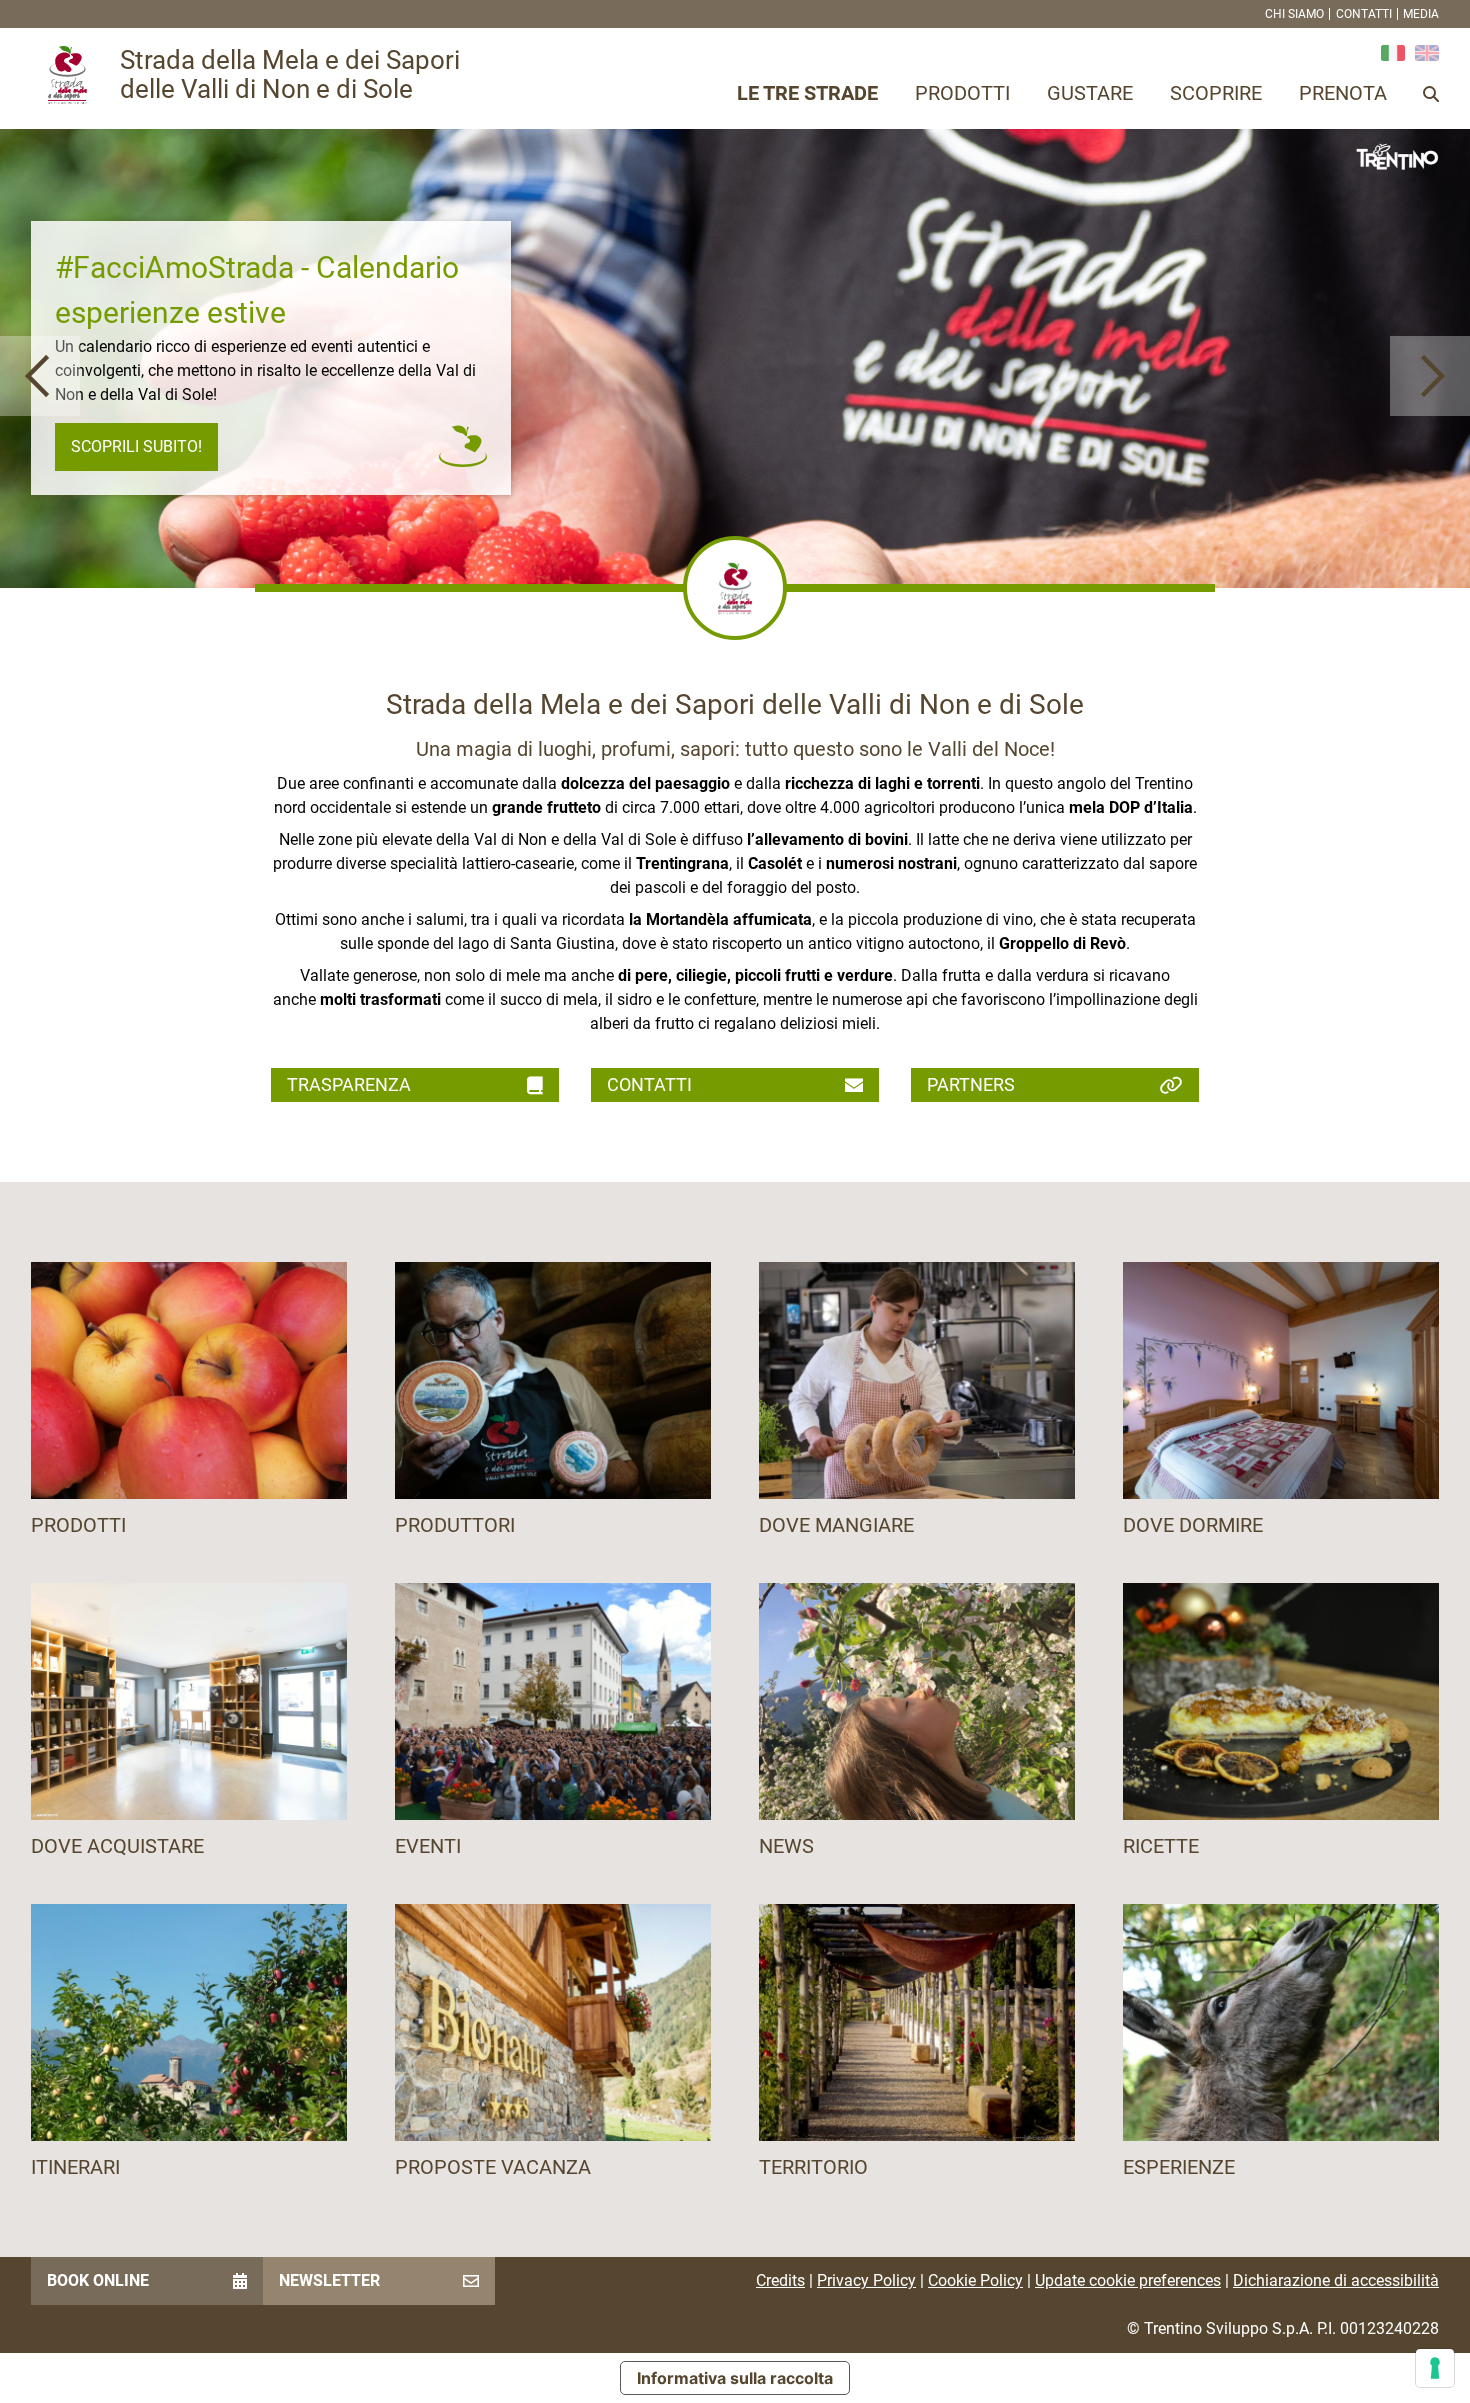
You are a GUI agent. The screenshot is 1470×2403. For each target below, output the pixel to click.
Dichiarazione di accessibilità (1336, 2280)
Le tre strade (807, 93)
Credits (780, 2280)
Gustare (1090, 93)
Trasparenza (349, 1084)
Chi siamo (1294, 14)
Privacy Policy (866, 2280)
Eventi (428, 1846)
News (786, 1846)
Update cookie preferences (1128, 2280)
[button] (40, 376)
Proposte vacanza (493, 2167)
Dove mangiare (836, 1525)
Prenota (1343, 93)
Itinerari (75, 2167)
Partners (971, 1084)
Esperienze (1179, 2167)
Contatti (1364, 14)
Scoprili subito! (136, 446)
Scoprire (1216, 93)
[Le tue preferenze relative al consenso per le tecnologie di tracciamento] (1435, 2368)
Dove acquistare (117, 1846)
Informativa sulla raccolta (735, 2378)
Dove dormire (1193, 1525)
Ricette (1161, 1846)
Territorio (813, 2167)
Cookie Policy (975, 2280)
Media (1421, 14)
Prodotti (962, 93)
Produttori (455, 1525)
